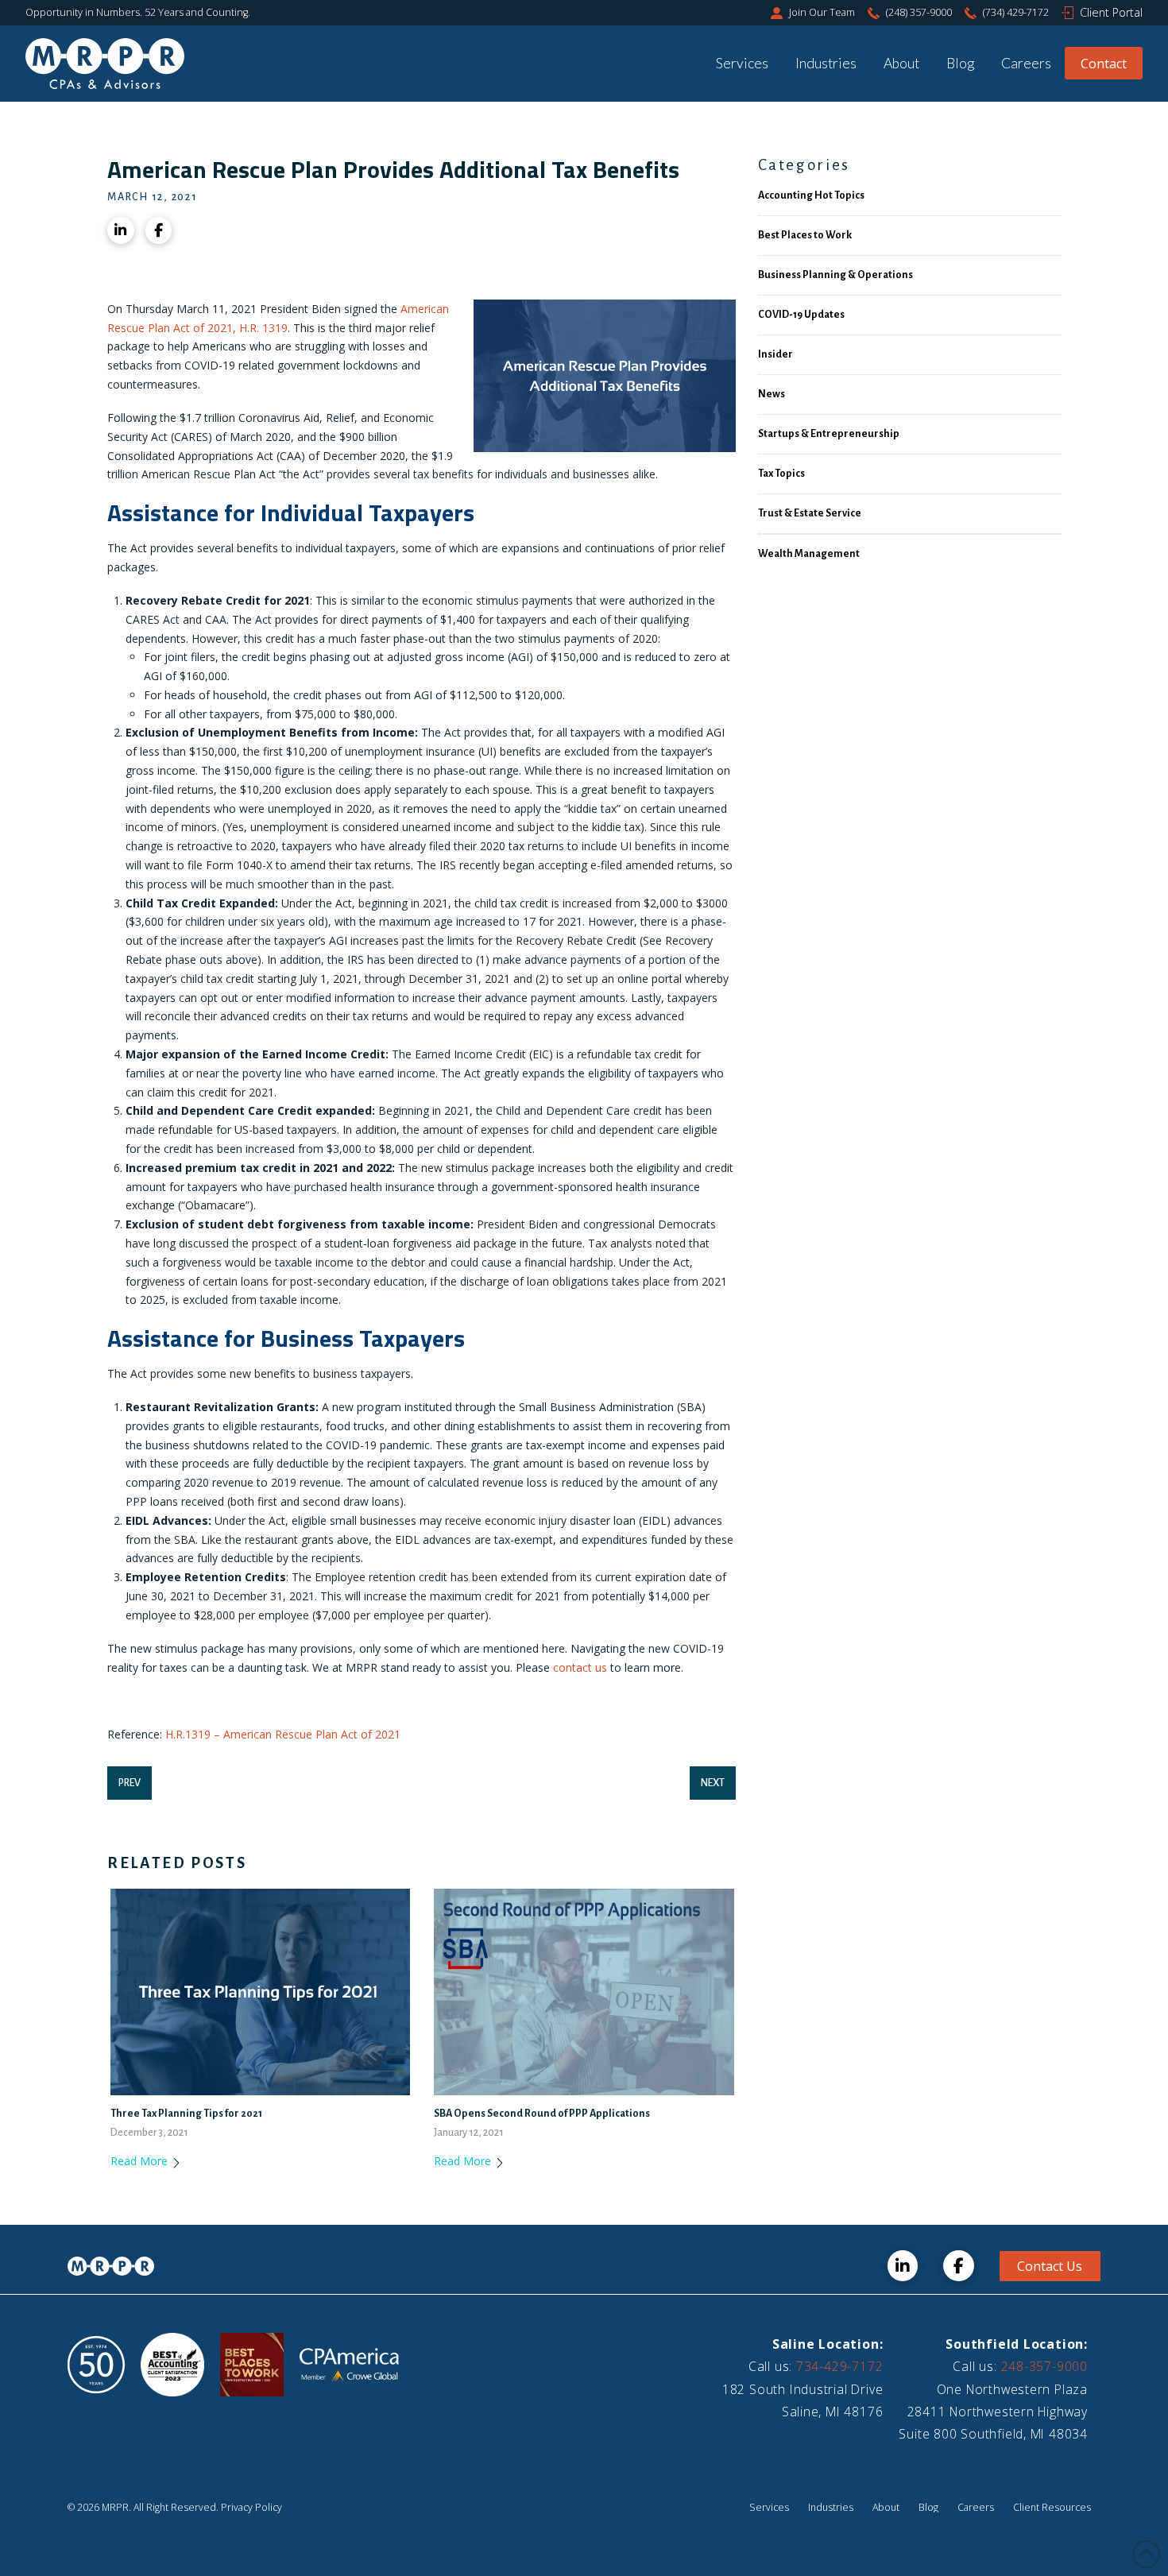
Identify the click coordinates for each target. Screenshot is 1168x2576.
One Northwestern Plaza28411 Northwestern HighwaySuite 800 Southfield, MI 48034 (993, 2412)
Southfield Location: (1017, 2344)
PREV (130, 1783)
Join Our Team (822, 12)
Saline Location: (828, 2344)
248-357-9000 (1044, 2366)
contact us (580, 1667)
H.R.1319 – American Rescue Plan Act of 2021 (283, 1734)
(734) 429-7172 (1016, 12)
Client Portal (1111, 12)
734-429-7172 (839, 2366)
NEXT (713, 1783)
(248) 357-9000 (919, 12)
